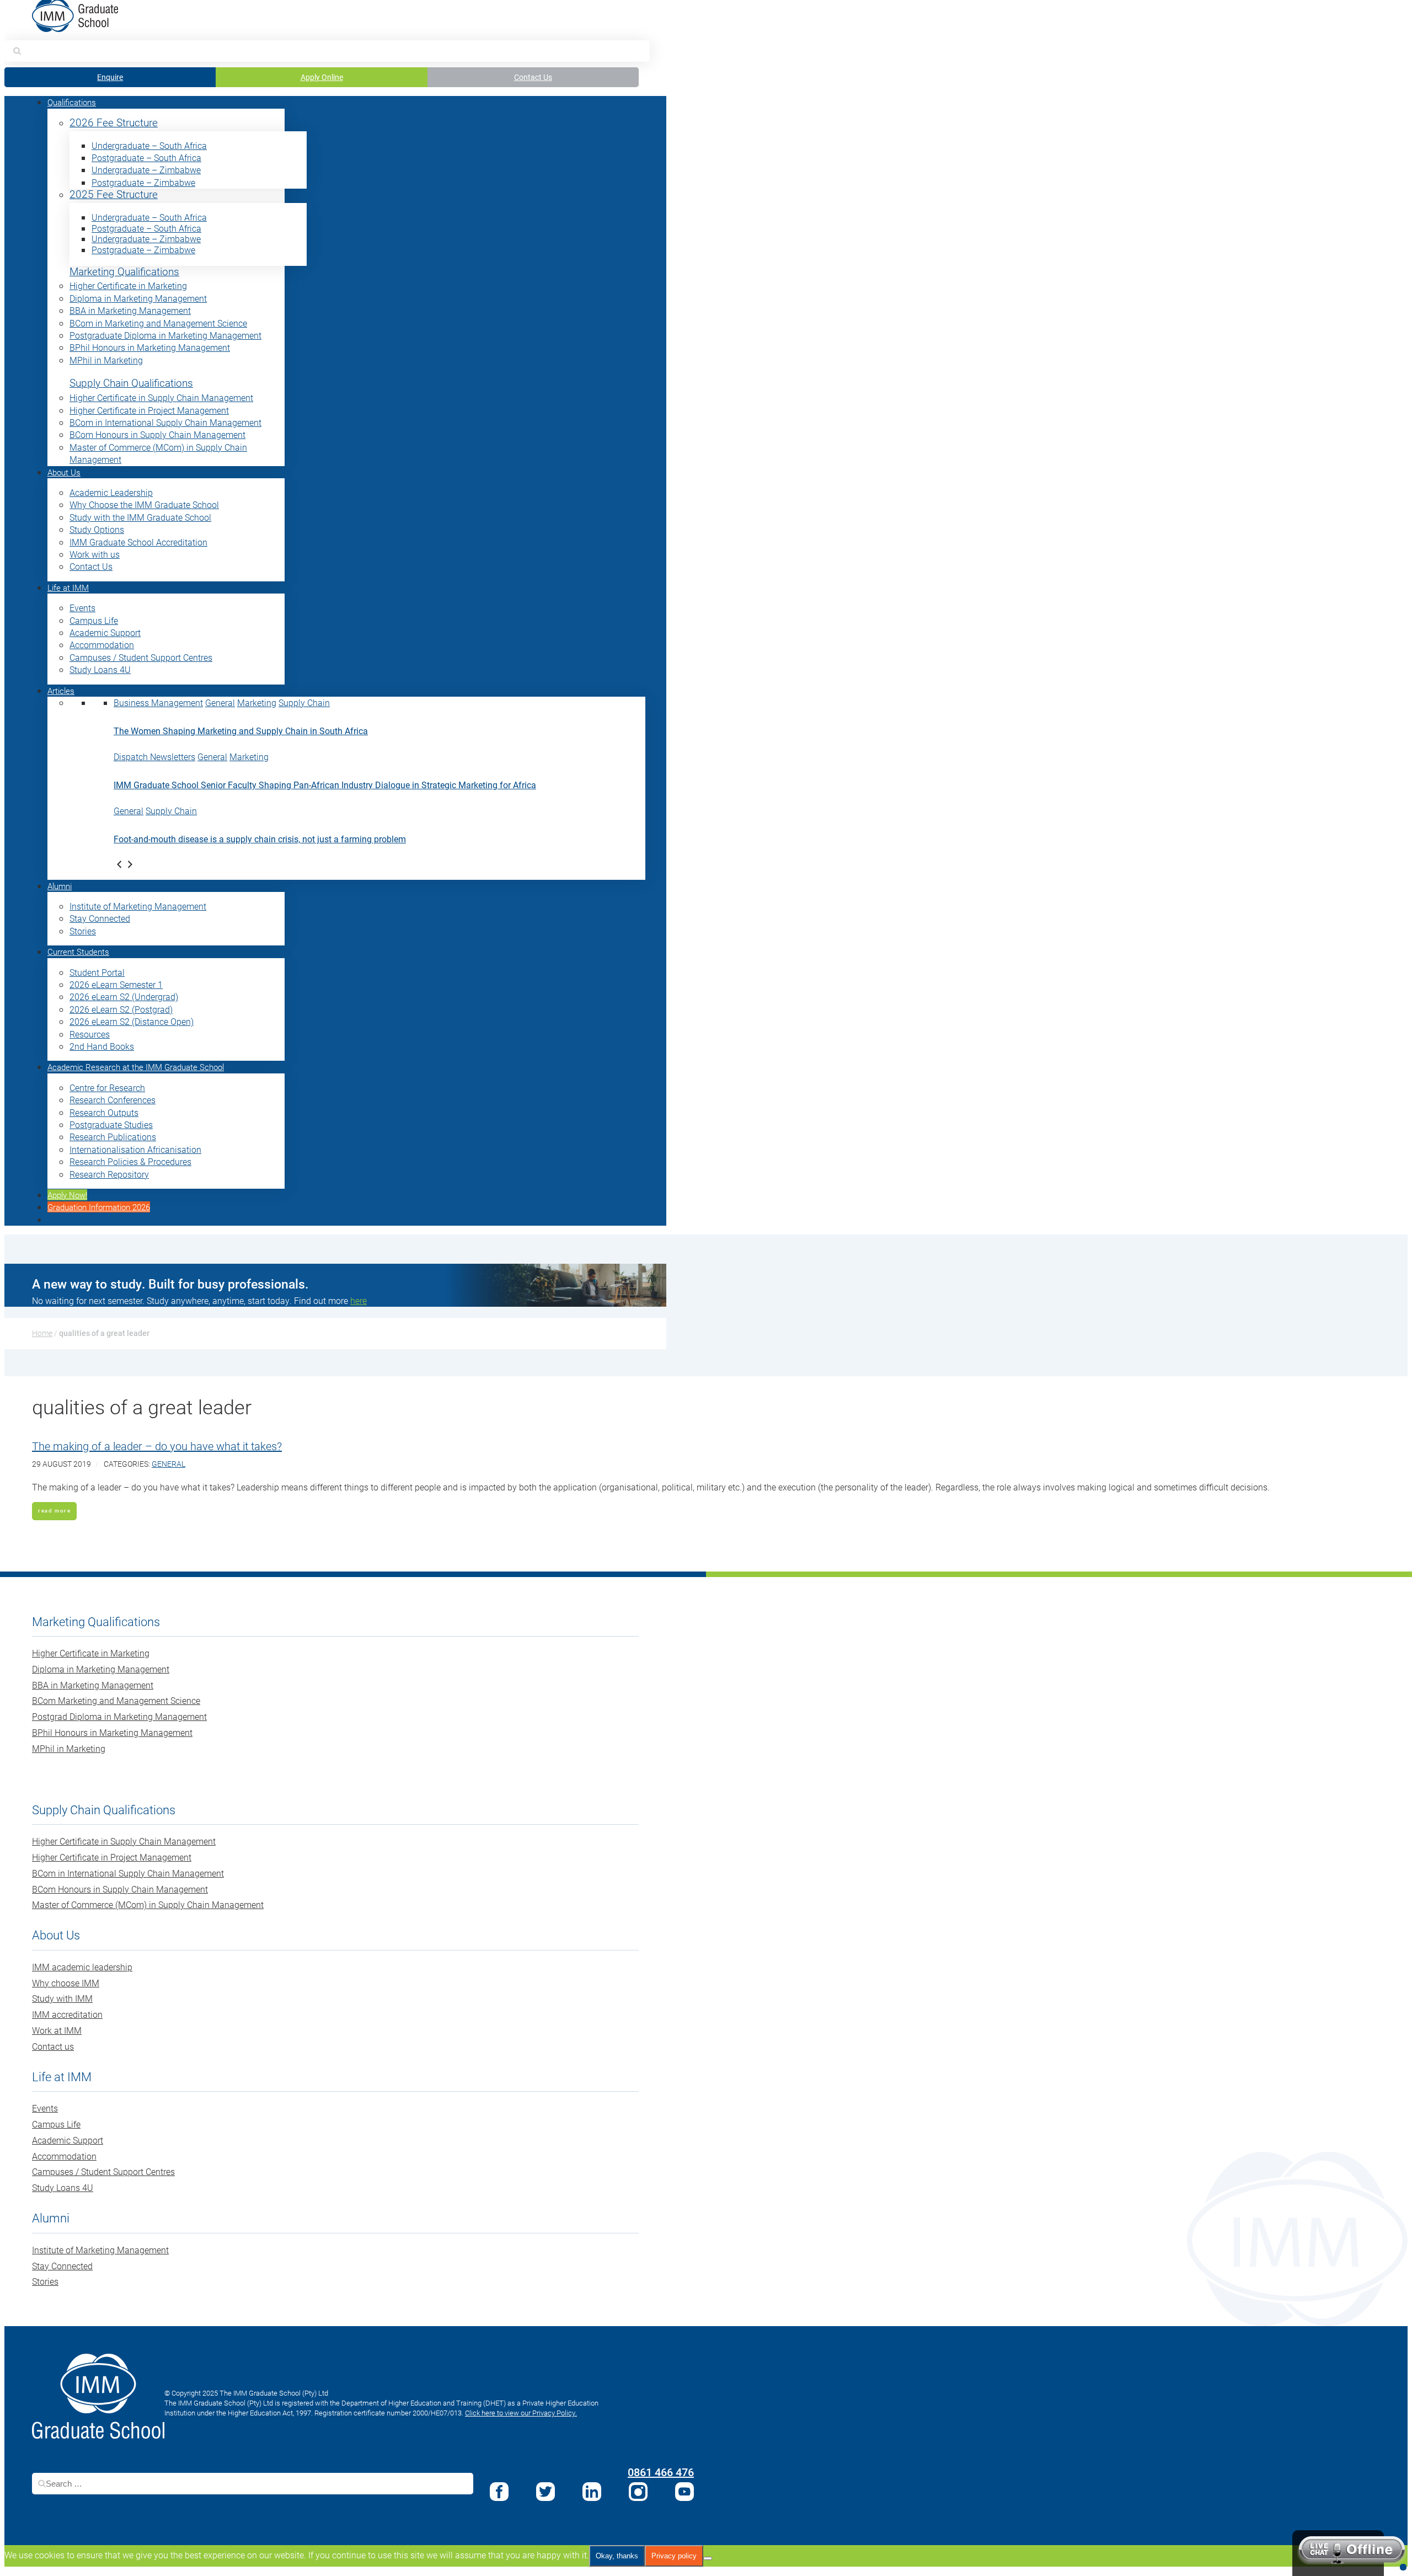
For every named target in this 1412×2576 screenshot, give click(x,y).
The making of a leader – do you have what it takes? (157, 1446)
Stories (83, 931)
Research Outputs (104, 1112)
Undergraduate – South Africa (149, 145)
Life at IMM (68, 587)
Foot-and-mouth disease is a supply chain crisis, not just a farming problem (260, 839)
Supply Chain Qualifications (131, 383)
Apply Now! (67, 1195)
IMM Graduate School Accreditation (138, 542)
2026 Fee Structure (114, 123)
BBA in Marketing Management (130, 310)
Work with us (95, 554)
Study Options (97, 529)
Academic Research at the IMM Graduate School (136, 1067)
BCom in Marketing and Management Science (158, 323)
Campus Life (94, 620)
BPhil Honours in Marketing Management (150, 347)
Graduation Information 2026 (99, 1207)
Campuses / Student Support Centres (141, 657)
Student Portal (97, 972)
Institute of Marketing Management (138, 906)
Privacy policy (674, 2556)
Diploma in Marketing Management (138, 298)
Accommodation (102, 645)
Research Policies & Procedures (130, 1161)
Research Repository (109, 1174)
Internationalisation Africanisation (135, 1149)
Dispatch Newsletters (154, 757)
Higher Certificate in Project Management (149, 410)
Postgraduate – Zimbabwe (143, 182)
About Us (64, 472)
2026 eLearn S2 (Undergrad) (124, 996)
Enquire (110, 77)
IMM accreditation (67, 2014)
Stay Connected (100, 918)
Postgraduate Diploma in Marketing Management (165, 335)
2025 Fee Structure (114, 194)
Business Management (158, 702)
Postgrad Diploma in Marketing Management (119, 1716)
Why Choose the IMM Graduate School (144, 504)
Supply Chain (304, 702)
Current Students (78, 952)
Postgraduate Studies (111, 1124)
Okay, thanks (617, 2556)
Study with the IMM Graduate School (140, 517)
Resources (90, 1034)
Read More (54, 1511)
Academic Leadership (111, 492)
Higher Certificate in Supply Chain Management (161, 397)
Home (42, 1333)
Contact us (53, 2046)
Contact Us (533, 77)
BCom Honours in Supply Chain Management (157, 434)
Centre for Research (107, 1087)
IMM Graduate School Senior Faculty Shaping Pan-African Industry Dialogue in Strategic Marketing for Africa (325, 785)
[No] (708, 2558)
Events (82, 608)
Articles (61, 691)
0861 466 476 (661, 2472)
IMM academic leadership (82, 1967)
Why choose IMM (66, 1983)
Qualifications (72, 102)
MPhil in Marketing (106, 360)
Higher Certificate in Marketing (128, 285)
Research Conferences (113, 1100)
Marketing (257, 702)
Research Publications (113, 1137)
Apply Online (322, 77)
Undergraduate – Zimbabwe (146, 170)
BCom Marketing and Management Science (116, 1700)
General (220, 702)
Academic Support (105, 632)
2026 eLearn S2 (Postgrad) (121, 1009)
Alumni (60, 886)
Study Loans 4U (100, 669)
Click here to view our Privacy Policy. (521, 2413)
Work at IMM (57, 2030)
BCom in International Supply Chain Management (165, 422)
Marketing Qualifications (124, 272)
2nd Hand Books (102, 1046)
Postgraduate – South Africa (146, 157)
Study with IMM (62, 1998)
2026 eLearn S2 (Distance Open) (132, 1021)
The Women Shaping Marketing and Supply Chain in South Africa (241, 731)
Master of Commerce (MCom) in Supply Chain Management (148, 1904)
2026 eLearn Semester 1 (116, 984)
